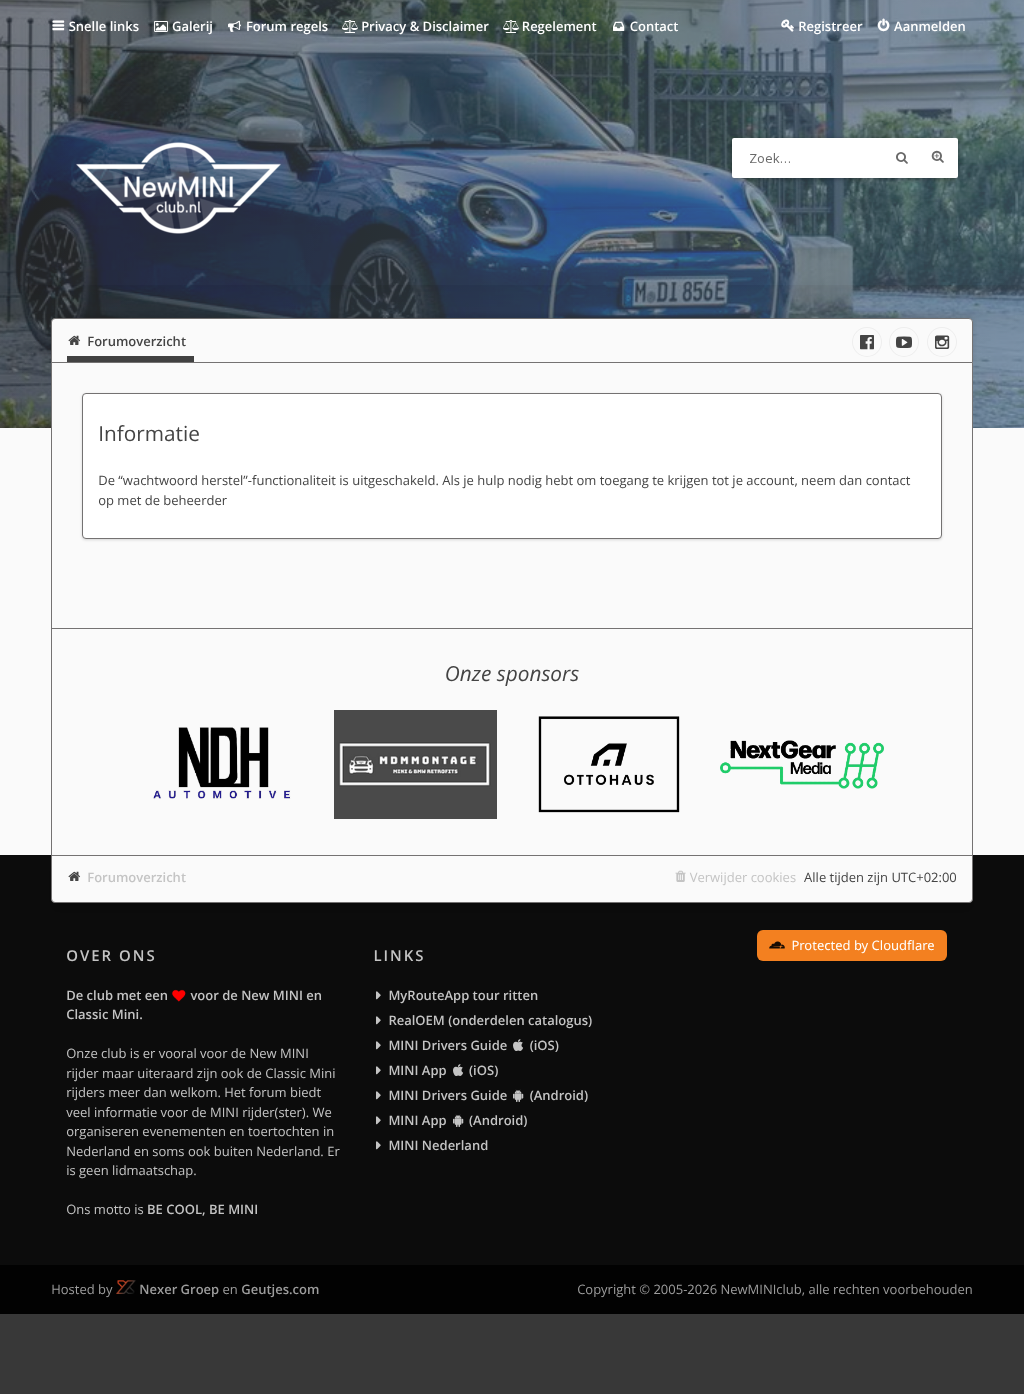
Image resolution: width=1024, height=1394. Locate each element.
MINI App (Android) (457, 1120)
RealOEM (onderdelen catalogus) (490, 1020)
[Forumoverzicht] (178, 191)
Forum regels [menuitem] (286, 26)
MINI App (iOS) (443, 1070)
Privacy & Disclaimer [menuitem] (423, 26)
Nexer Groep (179, 1289)
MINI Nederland (438, 1145)
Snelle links (104, 26)
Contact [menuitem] (652, 26)
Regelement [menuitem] (557, 26)
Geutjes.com (280, 1289)
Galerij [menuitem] (191, 26)
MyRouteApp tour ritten (463, 995)
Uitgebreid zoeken (938, 158)
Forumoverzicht (136, 877)
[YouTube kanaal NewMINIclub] (904, 342)
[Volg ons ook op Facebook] (867, 342)
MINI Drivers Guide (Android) (488, 1095)
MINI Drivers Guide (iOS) (473, 1045)
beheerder (195, 500)
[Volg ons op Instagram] (942, 342)
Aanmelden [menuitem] (930, 26)
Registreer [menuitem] (830, 26)
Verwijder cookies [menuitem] (743, 877)
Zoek (902, 158)
